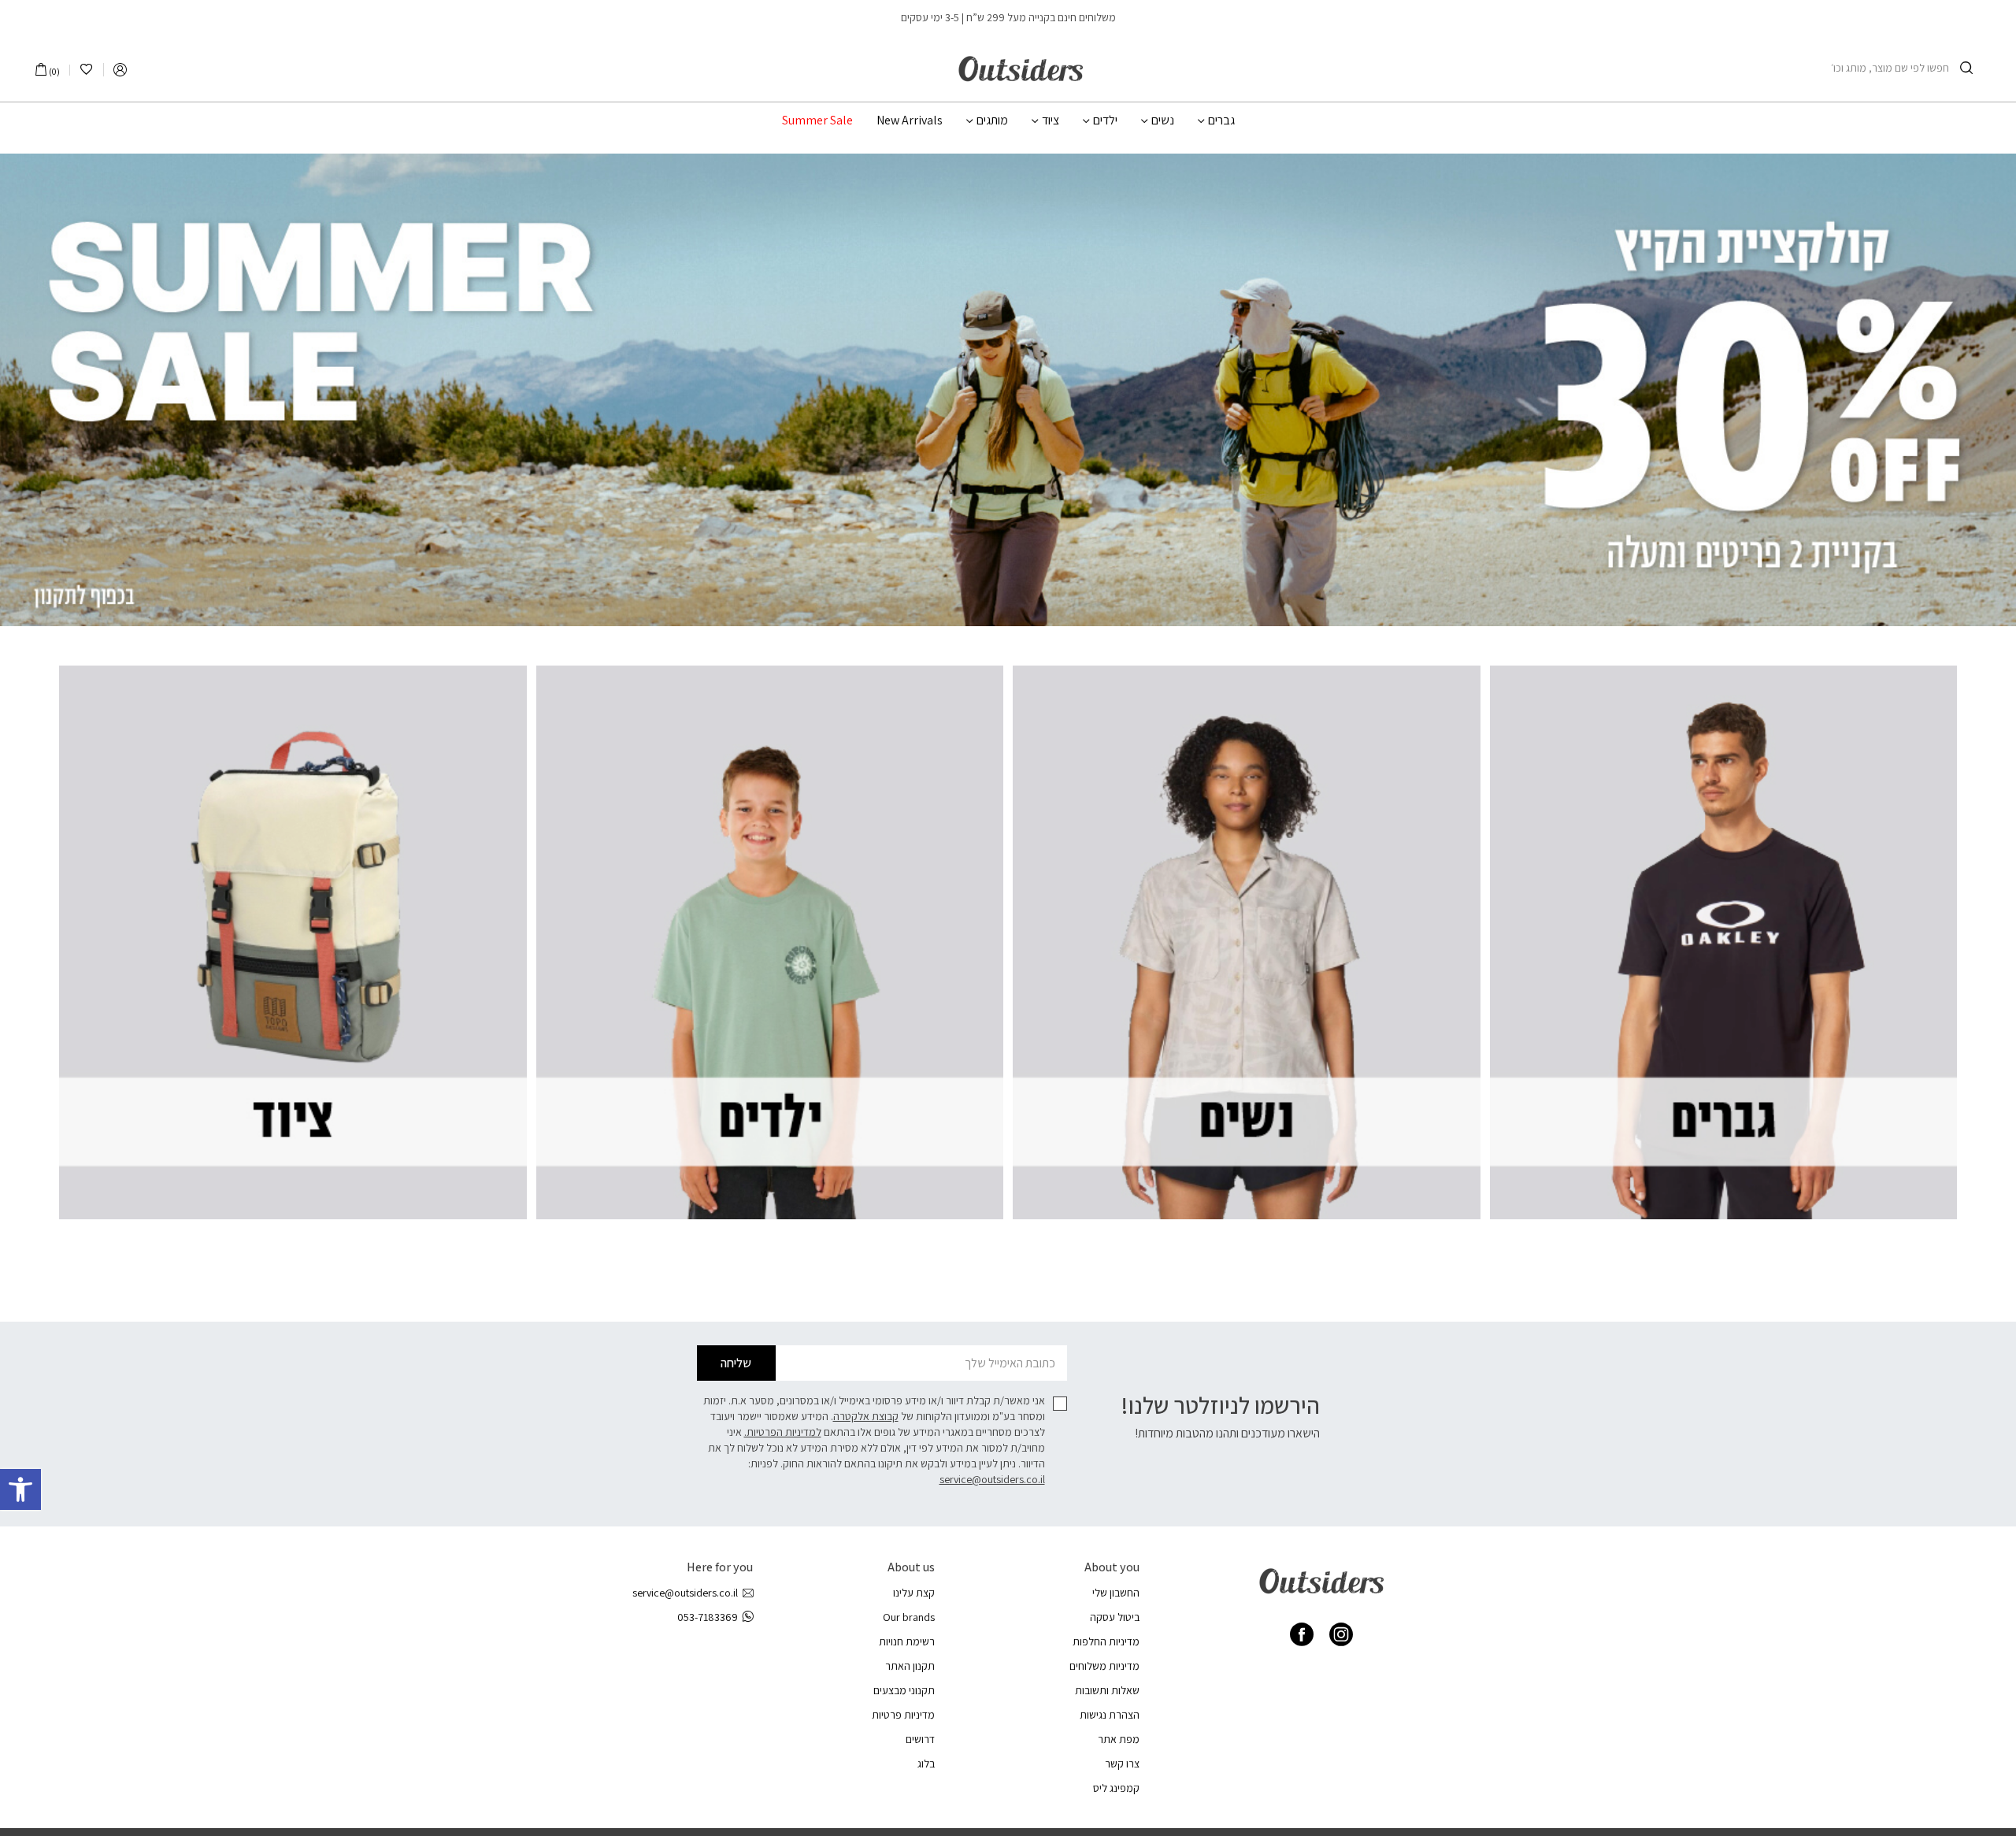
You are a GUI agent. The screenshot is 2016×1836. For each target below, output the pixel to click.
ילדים (1105, 121)
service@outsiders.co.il (992, 1479)
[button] (20, 1489)
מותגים (992, 121)
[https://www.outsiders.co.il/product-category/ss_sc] (1008, 390)
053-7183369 (708, 1617)
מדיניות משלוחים (1104, 1666)
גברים (1221, 121)
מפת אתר (1119, 1739)
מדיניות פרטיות (903, 1715)
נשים (1163, 121)
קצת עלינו (914, 1593)
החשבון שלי (1116, 1593)
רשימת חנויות (907, 1641)
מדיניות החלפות (1106, 1641)
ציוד (1051, 121)
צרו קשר (1122, 1764)
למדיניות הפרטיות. (783, 1432)
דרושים (920, 1739)
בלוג (926, 1764)
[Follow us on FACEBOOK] (1302, 1634)
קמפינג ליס (1116, 1788)
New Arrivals (910, 121)
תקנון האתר (910, 1666)
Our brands (909, 1617)
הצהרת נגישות (1110, 1715)
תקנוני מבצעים (904, 1690)
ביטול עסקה (1115, 1617)
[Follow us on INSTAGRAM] (1341, 1634)
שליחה (736, 1363)
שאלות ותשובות (1107, 1690)
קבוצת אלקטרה (866, 1416)
